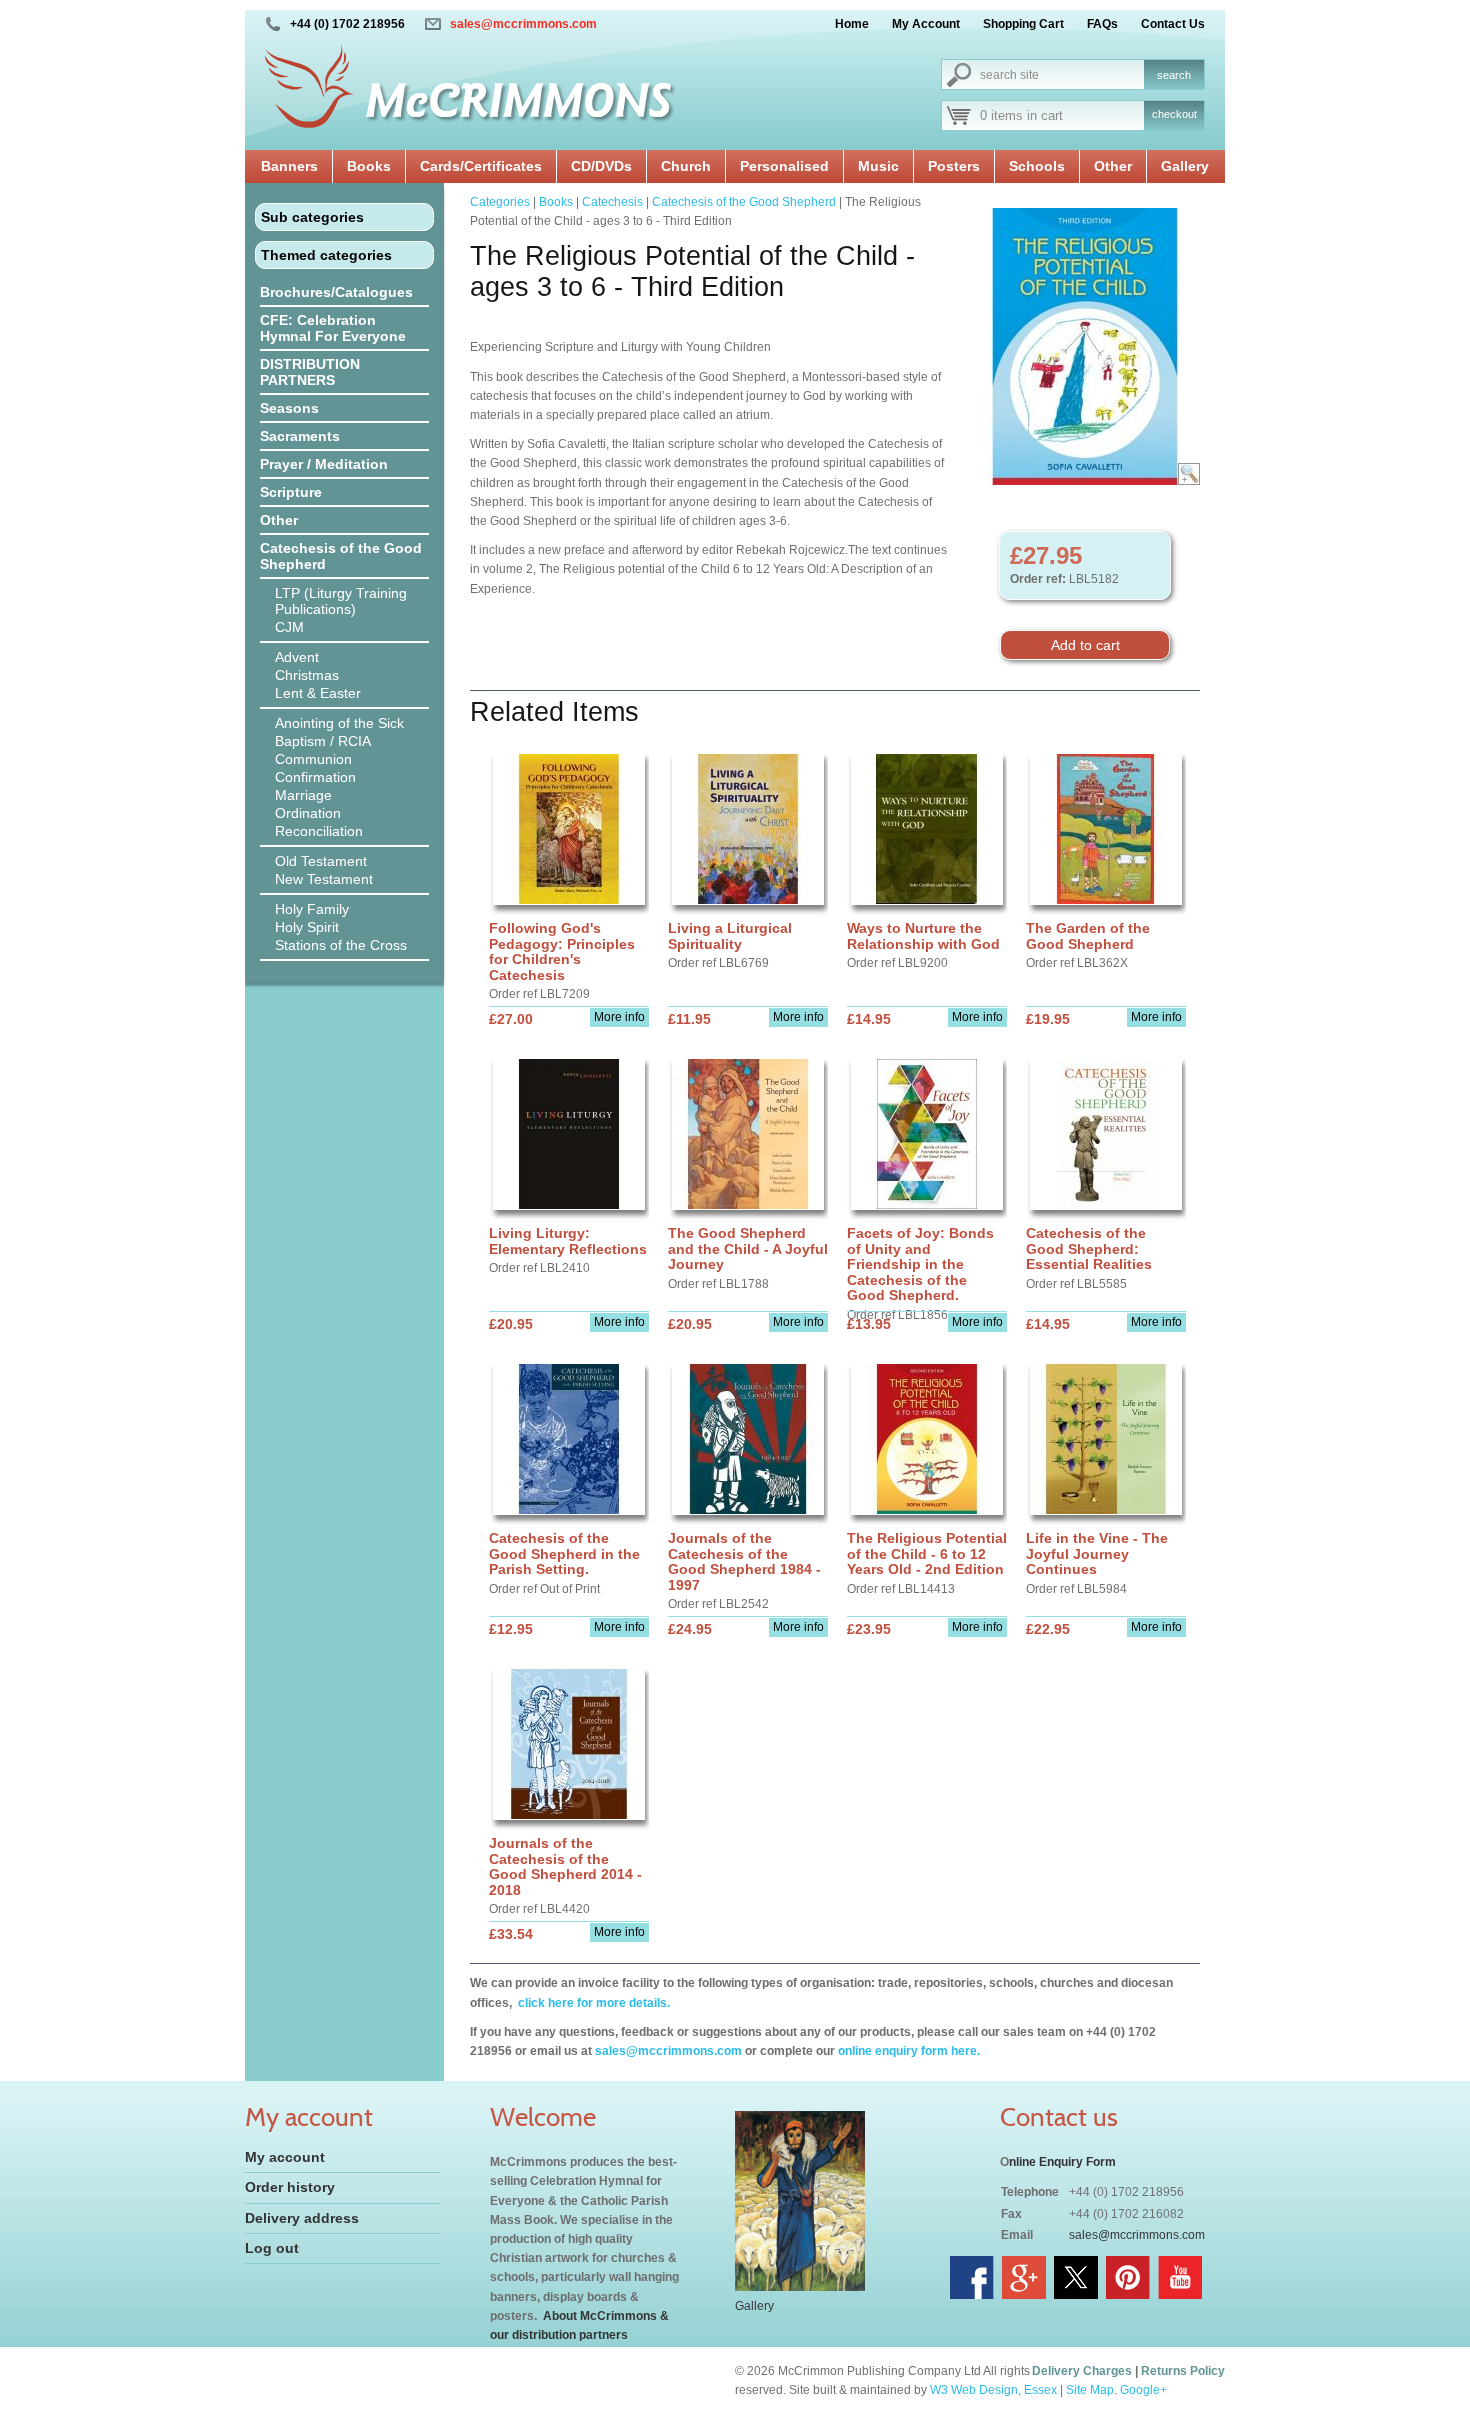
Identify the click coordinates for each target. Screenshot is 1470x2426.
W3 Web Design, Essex (993, 2390)
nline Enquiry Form (1062, 2162)
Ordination (308, 813)
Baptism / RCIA (323, 741)
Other (1113, 166)
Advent (297, 657)
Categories (500, 202)
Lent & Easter (318, 693)
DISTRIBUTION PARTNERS (310, 372)
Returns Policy (1183, 2371)
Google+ (1143, 2390)
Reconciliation (319, 831)
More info (619, 1017)
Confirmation (315, 777)
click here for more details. (592, 2003)
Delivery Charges (1082, 2371)
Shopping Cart (1023, 24)
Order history (290, 2187)
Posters (954, 166)
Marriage (303, 795)
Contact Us (1173, 24)
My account (285, 2157)
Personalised (784, 166)
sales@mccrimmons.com (523, 24)
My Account (926, 24)
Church (686, 166)
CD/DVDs (601, 166)
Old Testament (321, 861)
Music (878, 166)
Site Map (1090, 2390)
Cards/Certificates (481, 166)
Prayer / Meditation (324, 464)
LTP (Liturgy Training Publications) (341, 601)
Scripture (291, 492)
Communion (313, 759)
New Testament (324, 879)
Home (852, 24)
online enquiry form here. (909, 2051)
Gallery (1185, 166)
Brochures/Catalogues (336, 292)
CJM (289, 627)
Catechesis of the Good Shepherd (341, 556)
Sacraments (300, 436)
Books (369, 166)
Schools (1037, 166)
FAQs (1102, 24)
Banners (289, 166)
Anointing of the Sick (339, 723)
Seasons (289, 408)
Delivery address (302, 2218)
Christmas (307, 675)
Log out (272, 2248)
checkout (1174, 114)
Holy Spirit (307, 927)
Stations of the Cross (341, 945)
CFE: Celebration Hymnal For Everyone (333, 328)
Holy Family (312, 909)
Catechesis (612, 202)
